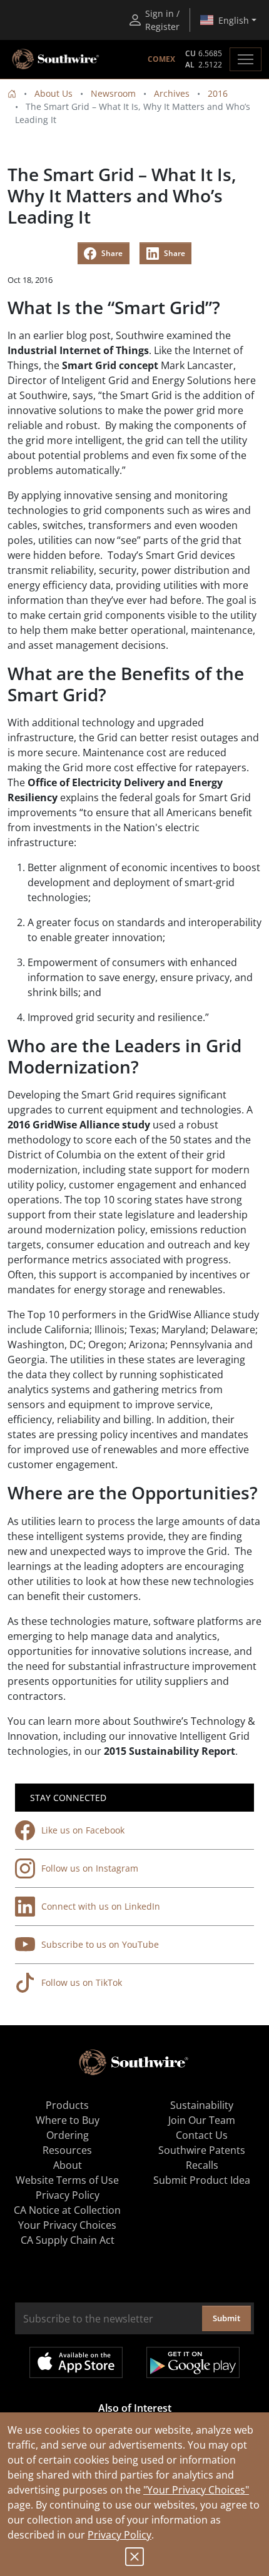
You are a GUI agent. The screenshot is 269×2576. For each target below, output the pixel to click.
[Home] (12, 93)
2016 (218, 93)
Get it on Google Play (193, 2362)
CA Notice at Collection (67, 2210)
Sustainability (202, 2105)
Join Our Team (202, 2120)
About (68, 2165)
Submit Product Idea (202, 2180)
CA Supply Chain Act (68, 2240)
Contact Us (202, 2135)
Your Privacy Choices (67, 2225)
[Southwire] (56, 59)
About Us (53, 93)
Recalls (202, 2165)
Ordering (68, 2135)
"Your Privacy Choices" (196, 2490)
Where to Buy (68, 2120)
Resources (67, 2150)
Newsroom (113, 93)
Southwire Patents (202, 2150)
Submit (226, 2318)
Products (67, 2105)
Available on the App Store (76, 2362)
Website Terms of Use (67, 2180)
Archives (172, 93)
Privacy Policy (119, 2535)
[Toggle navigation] (246, 59)
